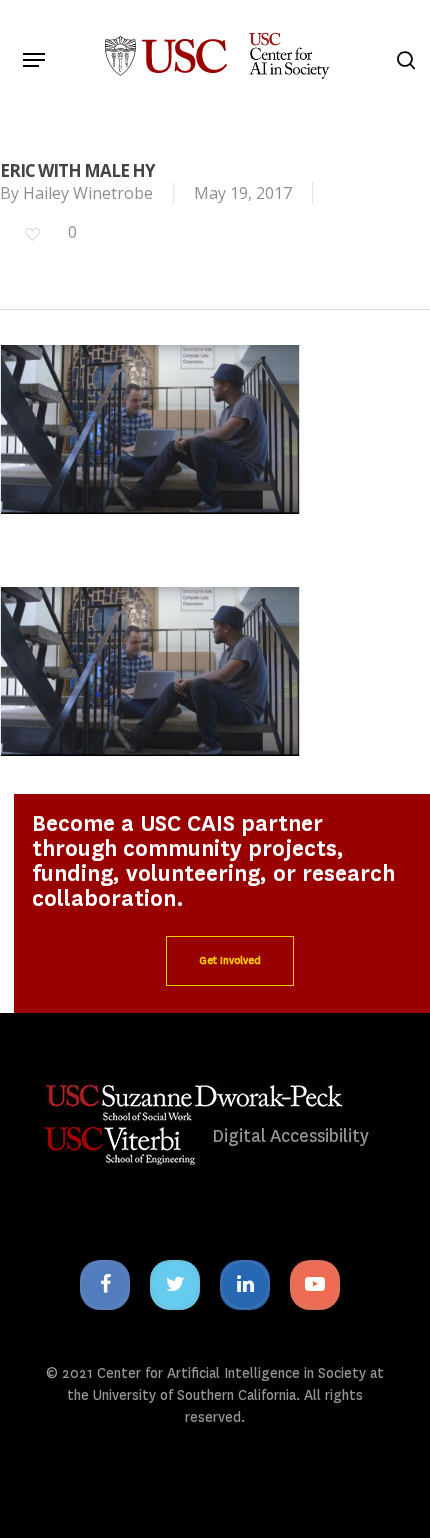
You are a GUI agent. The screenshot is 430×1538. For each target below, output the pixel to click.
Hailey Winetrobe (88, 193)
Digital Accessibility (290, 1136)
